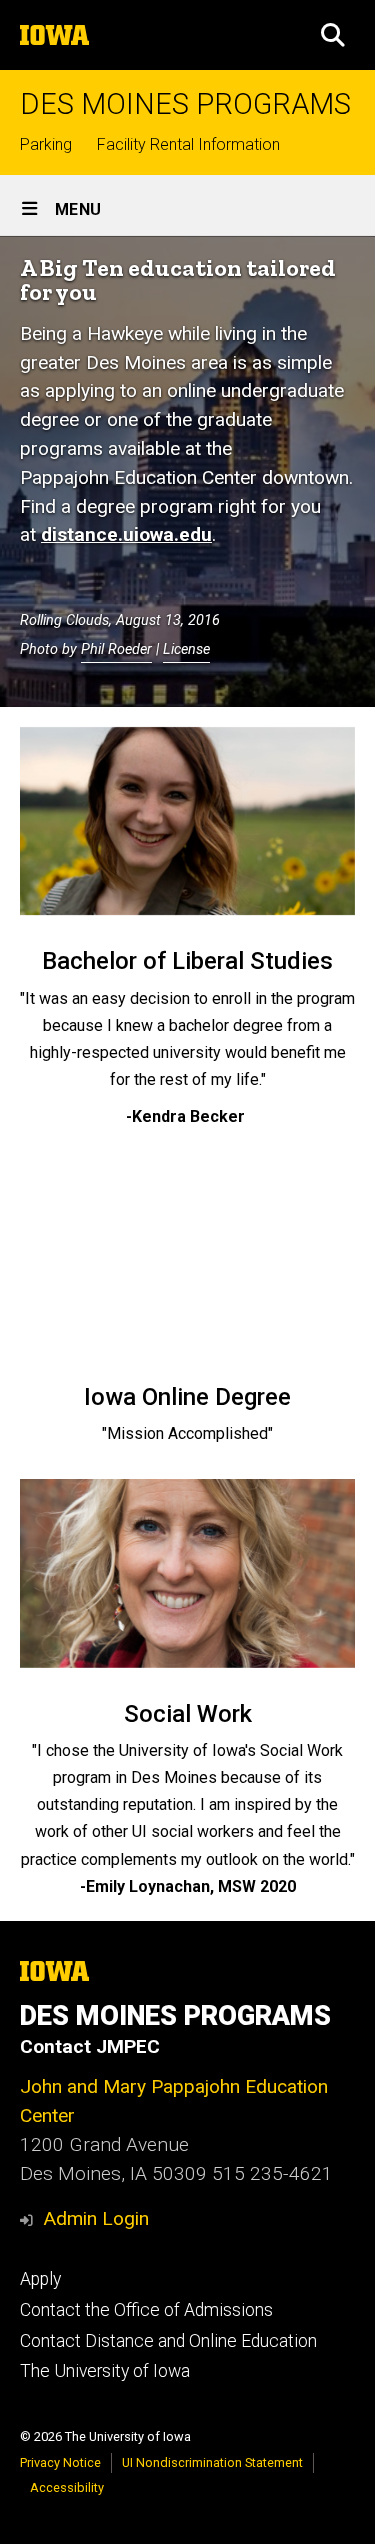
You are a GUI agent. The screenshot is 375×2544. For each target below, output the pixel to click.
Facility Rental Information (188, 144)
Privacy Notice (60, 2462)
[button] (333, 35)
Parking (46, 144)
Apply (40, 2279)
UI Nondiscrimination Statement (212, 2462)
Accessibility (67, 2487)
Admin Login (96, 2218)
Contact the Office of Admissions (146, 2310)
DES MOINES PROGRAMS (185, 104)
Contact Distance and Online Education (168, 2341)
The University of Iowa (105, 2371)
